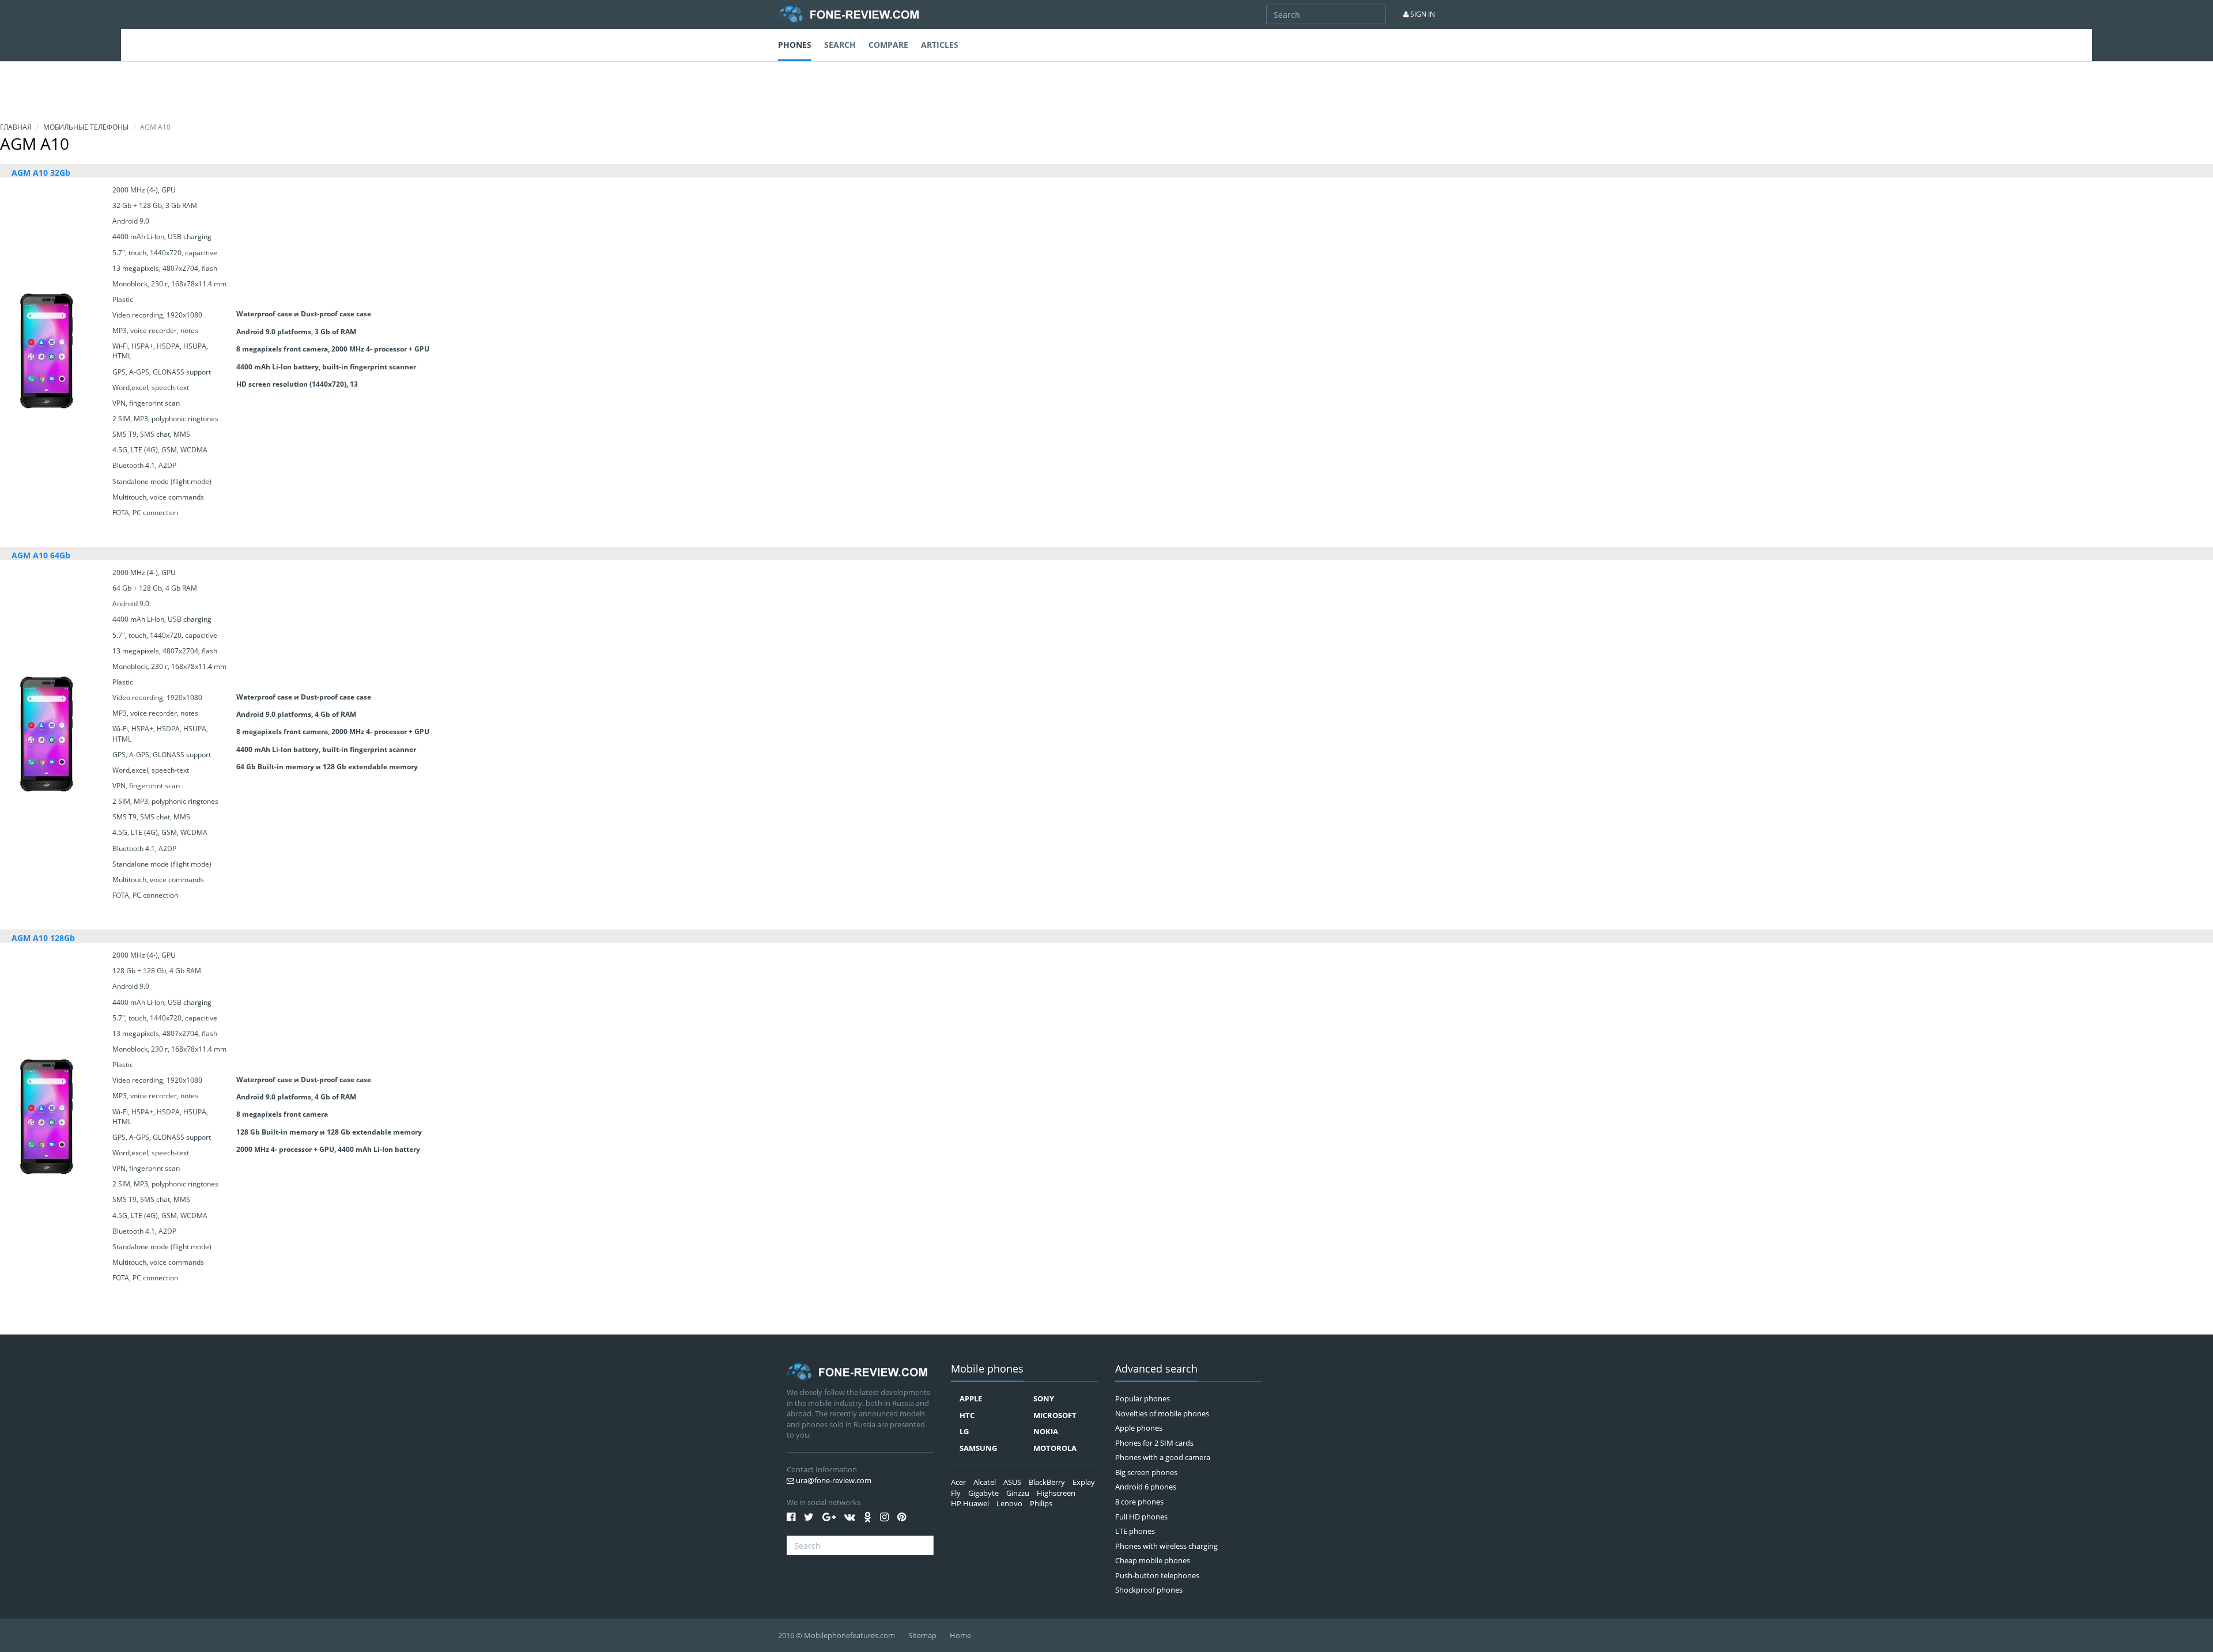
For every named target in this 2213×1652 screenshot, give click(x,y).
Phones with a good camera (1163, 1457)
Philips (1041, 1503)
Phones (795, 45)
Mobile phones (987, 1369)
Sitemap (922, 1635)
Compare (888, 45)
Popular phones (1143, 1398)
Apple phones (1139, 1428)
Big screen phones (1146, 1472)
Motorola (1055, 1448)
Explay (1084, 1482)
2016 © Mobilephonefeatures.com (837, 1635)
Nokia (1046, 1431)
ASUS (1012, 1482)
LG (964, 1431)
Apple (971, 1398)
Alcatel (985, 1482)
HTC (967, 1415)
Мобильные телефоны (86, 127)
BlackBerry (1047, 1482)
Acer (958, 1482)
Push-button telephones (1157, 1575)
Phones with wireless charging (1166, 1546)
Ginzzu (1018, 1493)
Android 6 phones (1146, 1487)
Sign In (1422, 14)
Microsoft (1055, 1415)
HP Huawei (970, 1503)
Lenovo (1009, 1503)
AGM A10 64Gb (41, 555)
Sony (1044, 1398)
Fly (956, 1493)
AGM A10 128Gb (43, 938)
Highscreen (1056, 1493)
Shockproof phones (1149, 1590)
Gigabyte (983, 1493)
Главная (16, 127)
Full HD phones (1141, 1517)
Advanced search (1156, 1369)
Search (840, 45)
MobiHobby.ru (848, 14)
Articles (940, 45)
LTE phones (1135, 1531)
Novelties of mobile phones (1162, 1413)
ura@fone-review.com (833, 1480)
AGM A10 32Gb (41, 173)
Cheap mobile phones (1153, 1560)
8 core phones (1139, 1502)
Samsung (978, 1448)
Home (960, 1635)
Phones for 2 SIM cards (1154, 1443)
